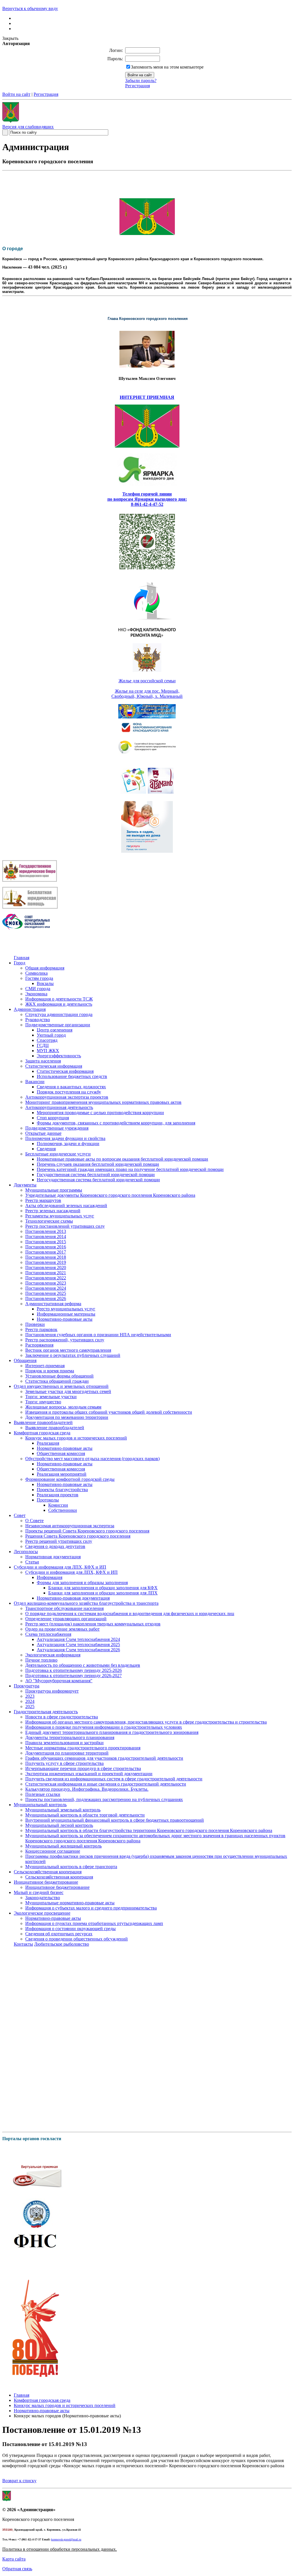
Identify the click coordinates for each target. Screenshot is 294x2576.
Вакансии (35, 1082)
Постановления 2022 (46, 1278)
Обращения (25, 1360)
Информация (50, 1577)
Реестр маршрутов (43, 1200)
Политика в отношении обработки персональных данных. (60, 2549)
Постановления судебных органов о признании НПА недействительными (98, 1335)
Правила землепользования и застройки (64, 1743)
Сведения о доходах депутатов (55, 1546)
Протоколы (48, 1500)
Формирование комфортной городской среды (70, 1479)
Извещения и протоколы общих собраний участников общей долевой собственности (109, 1412)
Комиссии (58, 1505)
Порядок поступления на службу (69, 1092)
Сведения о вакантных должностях (71, 1087)
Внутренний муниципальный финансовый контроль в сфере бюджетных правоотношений (115, 1820)
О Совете (34, 1521)
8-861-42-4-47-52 (147, 504)
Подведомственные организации (58, 1025)
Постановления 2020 (46, 1267)
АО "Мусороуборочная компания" (59, 1681)
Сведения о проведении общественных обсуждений (77, 1939)
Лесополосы (26, 1552)
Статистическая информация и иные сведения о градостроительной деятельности (106, 1784)
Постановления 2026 (46, 1298)
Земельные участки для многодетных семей (68, 1391)
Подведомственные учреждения (57, 1128)
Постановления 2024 (46, 1288)
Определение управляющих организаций (66, 1619)
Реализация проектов (58, 1495)
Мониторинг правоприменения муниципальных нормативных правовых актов (103, 1102)
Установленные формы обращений (59, 1376)
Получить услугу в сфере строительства (64, 1763)
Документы (25, 1185)
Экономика (36, 994)
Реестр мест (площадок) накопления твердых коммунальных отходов (93, 1624)
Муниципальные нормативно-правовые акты (70, 1903)
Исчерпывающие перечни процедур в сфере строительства (83, 1768)
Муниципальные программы (54, 1190)
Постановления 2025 (46, 1293)
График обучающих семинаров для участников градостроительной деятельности (104, 1758)
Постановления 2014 (46, 1236)
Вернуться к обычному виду (30, 8)
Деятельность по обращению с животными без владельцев (83, 1665)
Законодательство (43, 1898)
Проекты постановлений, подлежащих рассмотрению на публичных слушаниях (104, 1799)
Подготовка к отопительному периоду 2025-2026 (73, 1670)
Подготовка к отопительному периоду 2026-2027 (73, 1675)
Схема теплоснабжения (48, 1634)
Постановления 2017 (46, 1252)
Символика (36, 973)
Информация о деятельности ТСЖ (59, 999)
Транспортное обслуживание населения (64, 1608)
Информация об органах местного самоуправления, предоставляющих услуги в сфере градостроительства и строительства (146, 1722)
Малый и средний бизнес (39, 1892)
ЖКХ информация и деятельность (59, 1004)
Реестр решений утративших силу (59, 1541)
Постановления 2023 (46, 1283)
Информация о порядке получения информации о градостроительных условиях (104, 1727)
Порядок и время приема (50, 1371)
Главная (22, 958)
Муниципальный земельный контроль (63, 1810)
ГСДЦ (43, 1045)
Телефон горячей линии (147, 494)
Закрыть (10, 38)
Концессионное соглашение (53, 1851)
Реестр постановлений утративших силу (65, 1226)
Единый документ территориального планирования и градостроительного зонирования (112, 1732)
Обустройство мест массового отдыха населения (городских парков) (92, 1459)
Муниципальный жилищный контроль (63, 1846)
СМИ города (38, 989)
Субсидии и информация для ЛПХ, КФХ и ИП (60, 1567)
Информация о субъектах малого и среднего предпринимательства (91, 1908)
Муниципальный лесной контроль (59, 1825)
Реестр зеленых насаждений (53, 1211)
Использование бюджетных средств (72, 1076)
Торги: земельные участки (51, 1397)
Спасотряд (47, 1040)
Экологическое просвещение (42, 1913)
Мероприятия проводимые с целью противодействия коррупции (100, 1113)
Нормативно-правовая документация (73, 1598)
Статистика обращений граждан (57, 1381)
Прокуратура (27, 1686)
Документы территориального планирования (70, 1737)
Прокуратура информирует (52, 1691)
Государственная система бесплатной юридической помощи (96, 1175)
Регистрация (138, 86)
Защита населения (43, 1061)
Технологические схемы (49, 1221)
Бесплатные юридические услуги (58, 1154)
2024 (30, 1701)
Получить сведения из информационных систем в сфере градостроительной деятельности (114, 1779)
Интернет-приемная (45, 1366)
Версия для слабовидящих (28, 127)
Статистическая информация (54, 1066)
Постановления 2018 (46, 1257)
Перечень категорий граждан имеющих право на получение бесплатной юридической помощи (130, 1169)
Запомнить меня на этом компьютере (167, 67)
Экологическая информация (53, 1655)
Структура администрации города (59, 1014)
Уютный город (51, 1035)
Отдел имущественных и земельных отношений (61, 1386)
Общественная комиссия (61, 1453)
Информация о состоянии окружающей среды (70, 1929)
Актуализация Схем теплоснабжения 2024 (78, 1639)
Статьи (32, 1562)
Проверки (35, 1324)
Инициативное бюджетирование (46, 1882)
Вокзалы (45, 983)
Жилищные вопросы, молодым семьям (63, 1407)
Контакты (23, 1944)
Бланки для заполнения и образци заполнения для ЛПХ (103, 1593)
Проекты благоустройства (62, 1490)
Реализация (48, 1443)
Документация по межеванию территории (67, 1417)
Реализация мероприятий (62, 1474)
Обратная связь (17, 2569)
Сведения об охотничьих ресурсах (59, 1934)
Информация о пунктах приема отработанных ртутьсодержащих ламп (94, 1923)
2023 (30, 1696)
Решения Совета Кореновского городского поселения (78, 1536)
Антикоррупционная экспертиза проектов (67, 1097)
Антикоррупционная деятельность (59, 1107)
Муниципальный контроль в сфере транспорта (71, 1867)
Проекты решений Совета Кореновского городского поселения (87, 1531)
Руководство (38, 1020)
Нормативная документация (53, 1557)
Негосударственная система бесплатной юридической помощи (98, 1180)
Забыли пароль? (141, 80)
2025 (30, 1706)
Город (20, 963)
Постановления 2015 (46, 1242)
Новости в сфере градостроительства (62, 1717)
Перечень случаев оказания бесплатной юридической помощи (98, 1164)
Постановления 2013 (46, 1231)
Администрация (30, 1009)
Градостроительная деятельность (46, 1712)
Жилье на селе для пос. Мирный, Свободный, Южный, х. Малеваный (147, 694)
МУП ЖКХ (48, 1051)
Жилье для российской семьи (147, 681)
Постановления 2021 (46, 1273)
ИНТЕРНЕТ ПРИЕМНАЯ (147, 397)
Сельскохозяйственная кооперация (48, 1872)
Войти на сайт (16, 94)
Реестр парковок (41, 1329)
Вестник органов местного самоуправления (68, 1350)
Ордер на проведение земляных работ (62, 1629)
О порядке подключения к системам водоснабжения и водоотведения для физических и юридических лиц (130, 1614)
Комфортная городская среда (42, 1433)
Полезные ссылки (43, 1794)
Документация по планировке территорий (67, 1753)
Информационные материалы (66, 1314)
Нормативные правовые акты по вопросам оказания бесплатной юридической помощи (122, 1159)
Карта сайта (14, 2559)
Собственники (63, 1510)
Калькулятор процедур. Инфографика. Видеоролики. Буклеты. (87, 1789)
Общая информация (45, 968)
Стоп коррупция (53, 1118)
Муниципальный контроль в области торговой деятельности (85, 1815)
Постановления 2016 (46, 1247)
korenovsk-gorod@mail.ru (66, 2539)
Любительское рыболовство (62, 1944)
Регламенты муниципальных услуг (60, 1216)
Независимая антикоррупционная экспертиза (70, 1526)
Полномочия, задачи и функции (68, 1144)
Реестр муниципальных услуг (66, 1309)
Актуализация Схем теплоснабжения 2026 (78, 1650)
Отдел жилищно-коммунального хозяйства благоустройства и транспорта (86, 1603)
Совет (20, 1515)
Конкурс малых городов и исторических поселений (76, 1438)
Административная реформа (53, 1304)
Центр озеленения (55, 1030)
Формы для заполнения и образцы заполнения (82, 1583)
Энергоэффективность (59, 1056)
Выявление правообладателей (43, 1422)
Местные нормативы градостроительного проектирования (83, 1748)
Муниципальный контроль (40, 1805)
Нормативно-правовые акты (65, 1319)
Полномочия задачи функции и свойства (65, 1138)
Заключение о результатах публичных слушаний (73, 1355)
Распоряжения (39, 1345)
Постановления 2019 (46, 1262)
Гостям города (39, 978)
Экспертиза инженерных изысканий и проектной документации (89, 1774)
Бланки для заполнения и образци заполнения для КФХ (103, 1588)
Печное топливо (41, 1660)
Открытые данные (43, 1133)
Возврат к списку (19, 2481)
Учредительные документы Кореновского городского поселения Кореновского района (110, 1195)
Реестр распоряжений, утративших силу (65, 1340)
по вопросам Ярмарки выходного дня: (147, 499)
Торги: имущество (43, 1402)
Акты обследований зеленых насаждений (66, 1206)
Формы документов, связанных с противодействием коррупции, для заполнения (116, 1123)
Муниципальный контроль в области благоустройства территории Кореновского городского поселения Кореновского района (149, 1830)
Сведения (46, 1149)
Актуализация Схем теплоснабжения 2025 (78, 1645)
